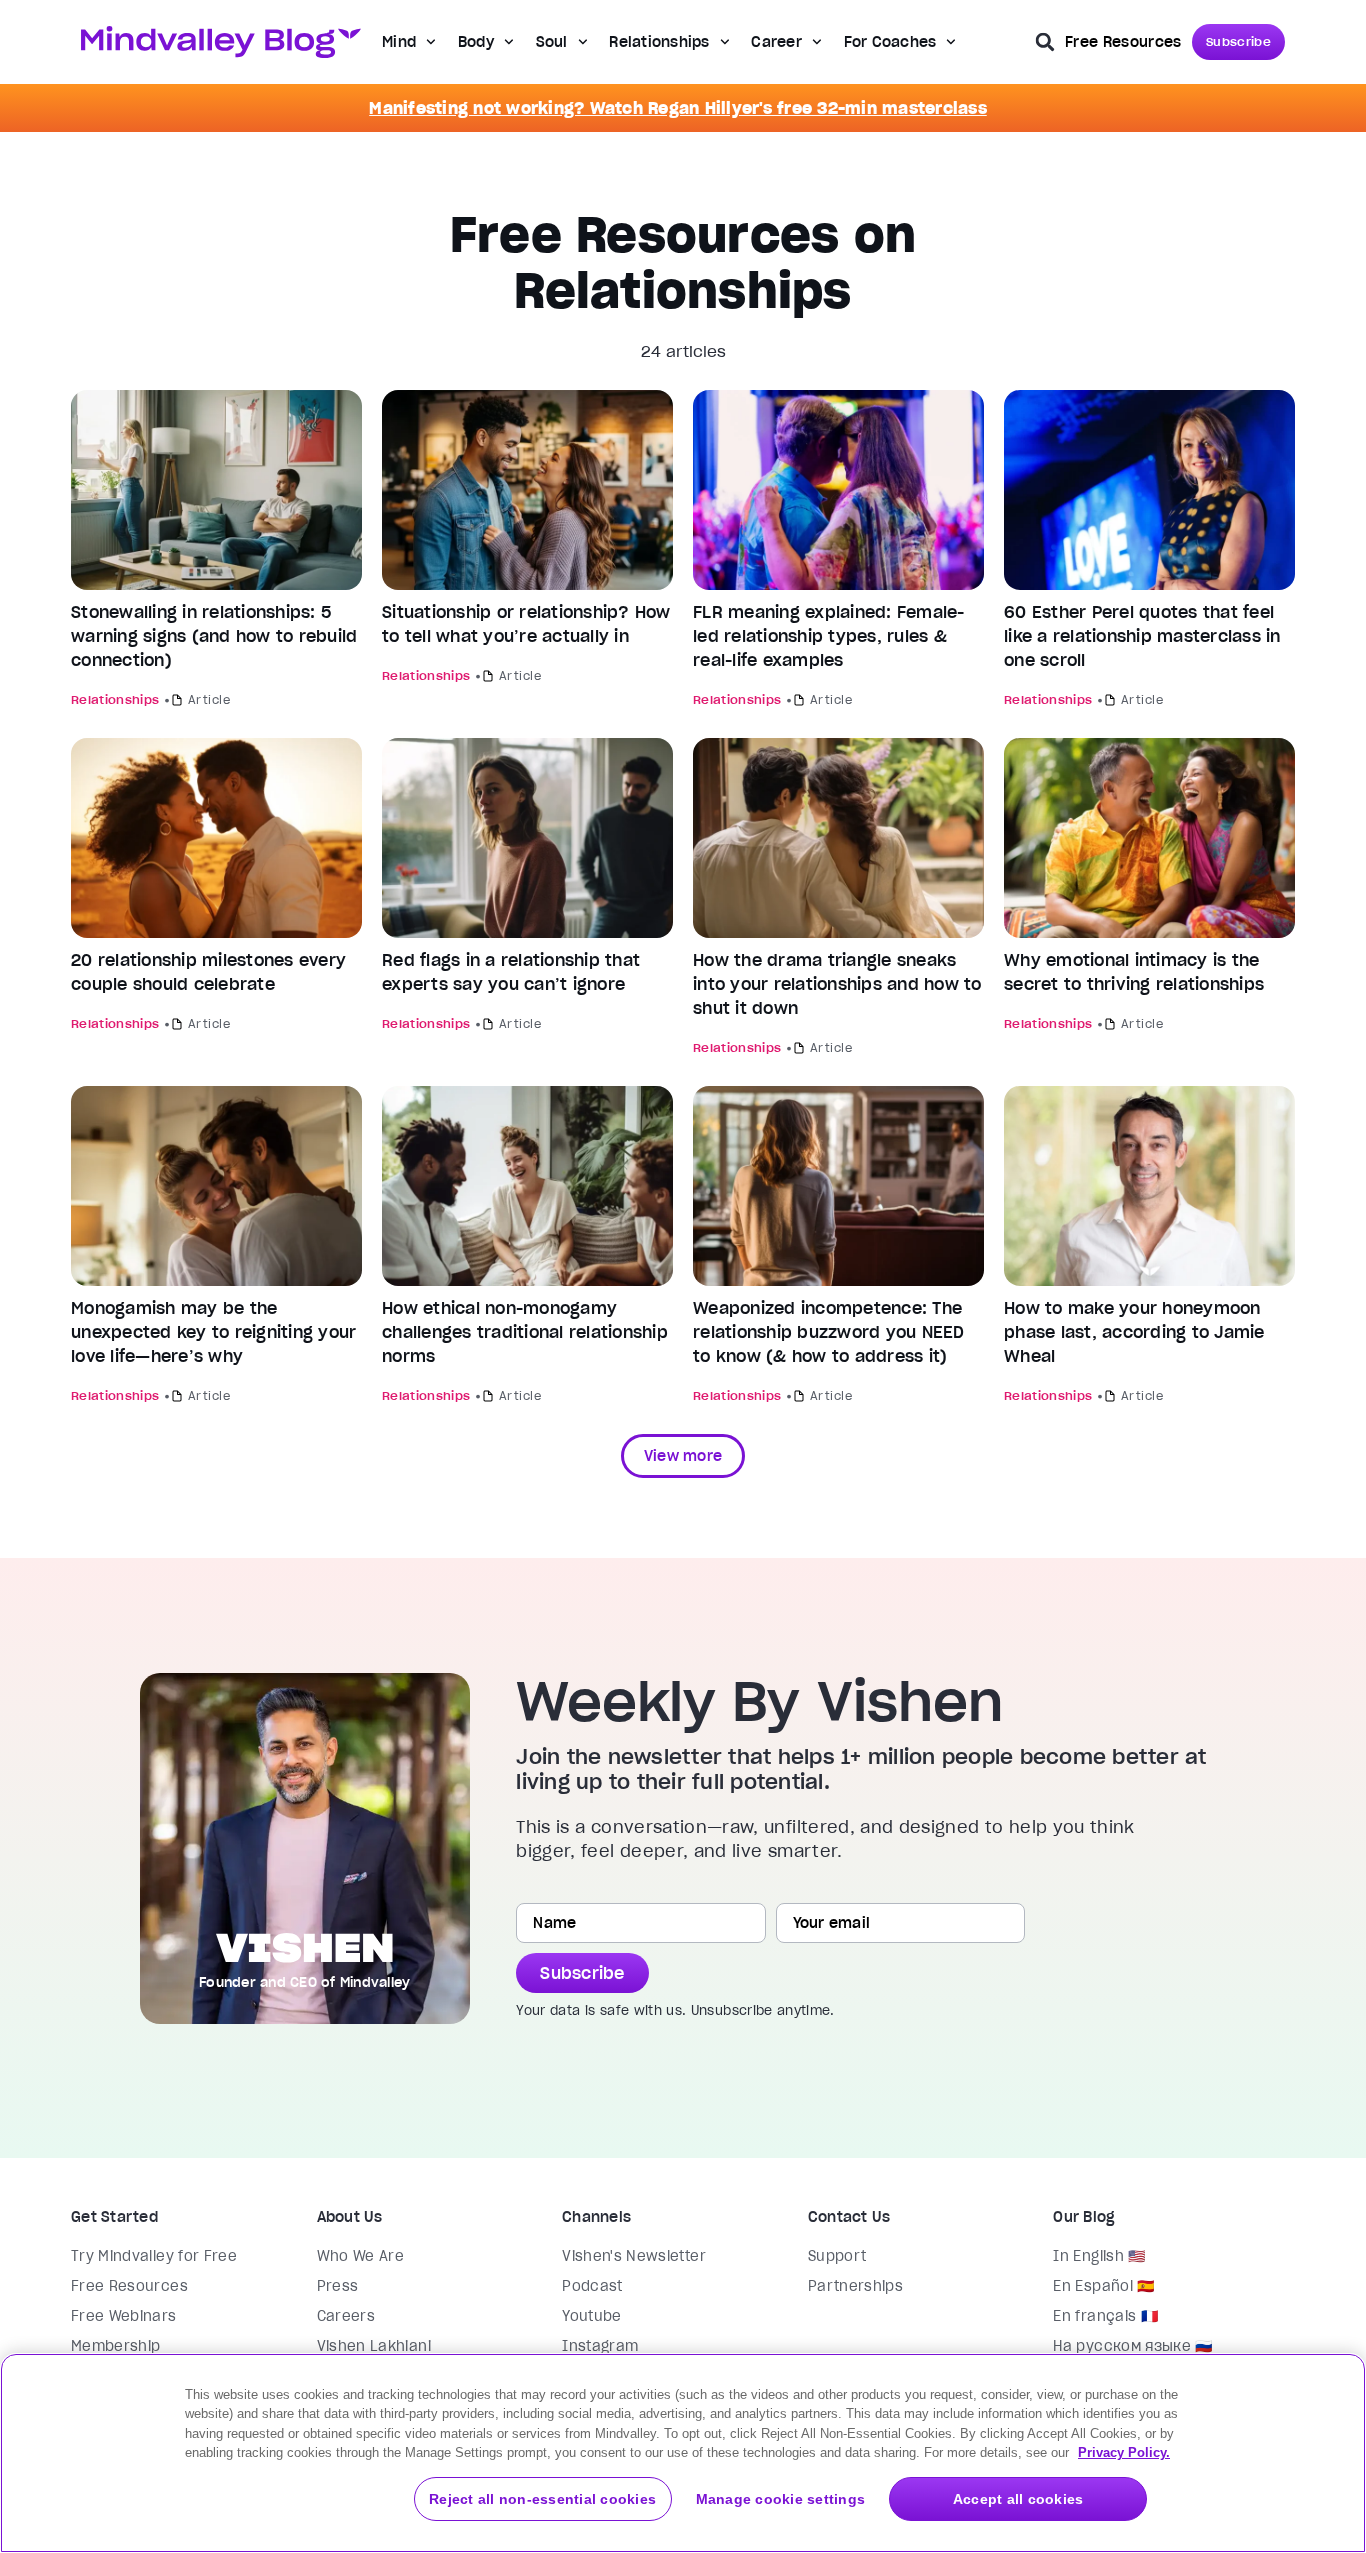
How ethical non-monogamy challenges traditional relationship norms (525, 1332)
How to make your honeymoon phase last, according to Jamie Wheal (1134, 1332)
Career (776, 42)
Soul (552, 42)
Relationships (659, 42)
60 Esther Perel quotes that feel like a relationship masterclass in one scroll (1142, 636)
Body (476, 42)
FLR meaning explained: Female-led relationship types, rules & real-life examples (829, 636)
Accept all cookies (1018, 2499)
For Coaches (890, 42)
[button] (1045, 42)
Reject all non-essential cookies (542, 2499)
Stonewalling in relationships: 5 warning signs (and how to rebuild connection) (214, 636)
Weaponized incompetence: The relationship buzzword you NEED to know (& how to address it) (829, 1332)
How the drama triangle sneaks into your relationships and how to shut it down (837, 984)
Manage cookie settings (781, 2499)
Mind (399, 42)
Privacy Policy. (1124, 2452)
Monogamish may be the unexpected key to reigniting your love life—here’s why (213, 1332)
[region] (683, 2453)
